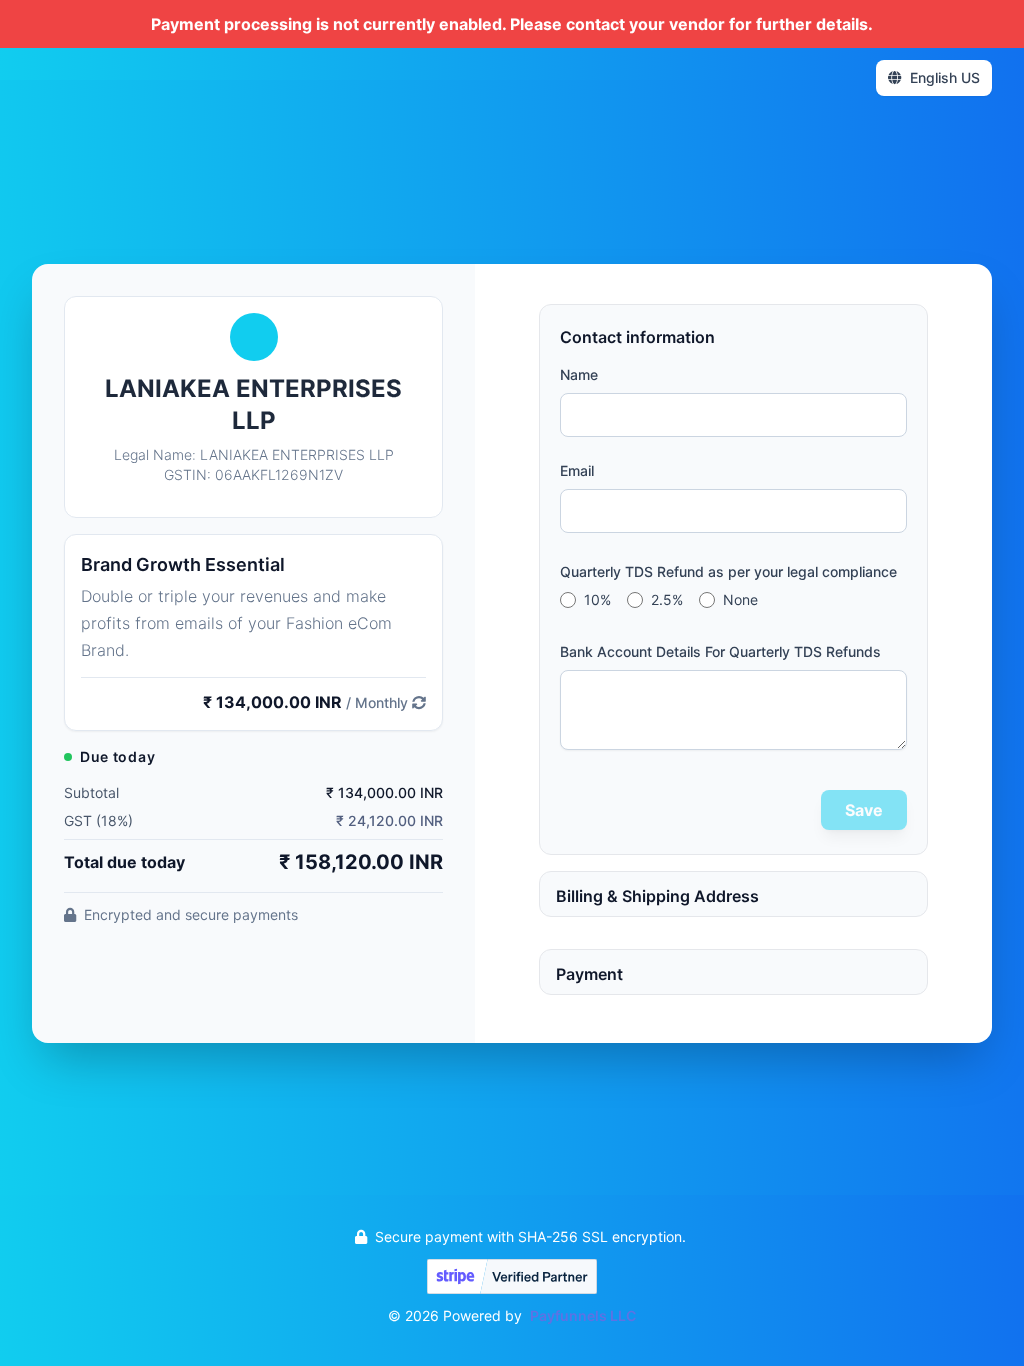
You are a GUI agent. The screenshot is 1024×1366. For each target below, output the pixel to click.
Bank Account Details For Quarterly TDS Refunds (720, 651)
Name (579, 374)
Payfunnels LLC (583, 1315)
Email (577, 470)
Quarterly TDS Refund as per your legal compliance (728, 571)
